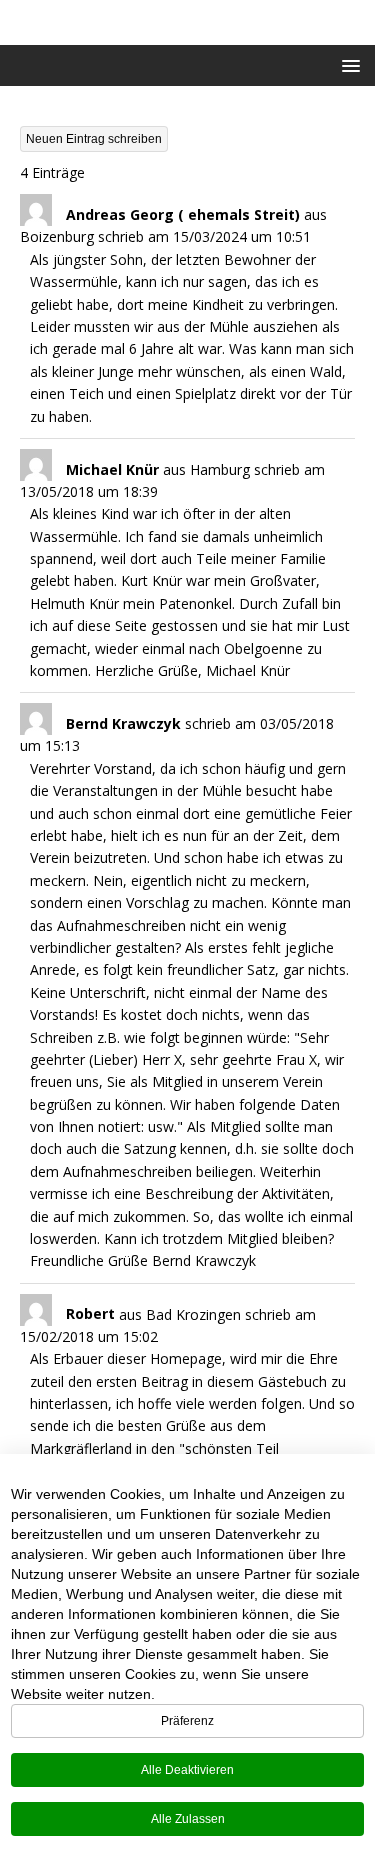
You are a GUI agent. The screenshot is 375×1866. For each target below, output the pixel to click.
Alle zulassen (188, 1819)
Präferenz (187, 1721)
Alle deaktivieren (187, 1770)
